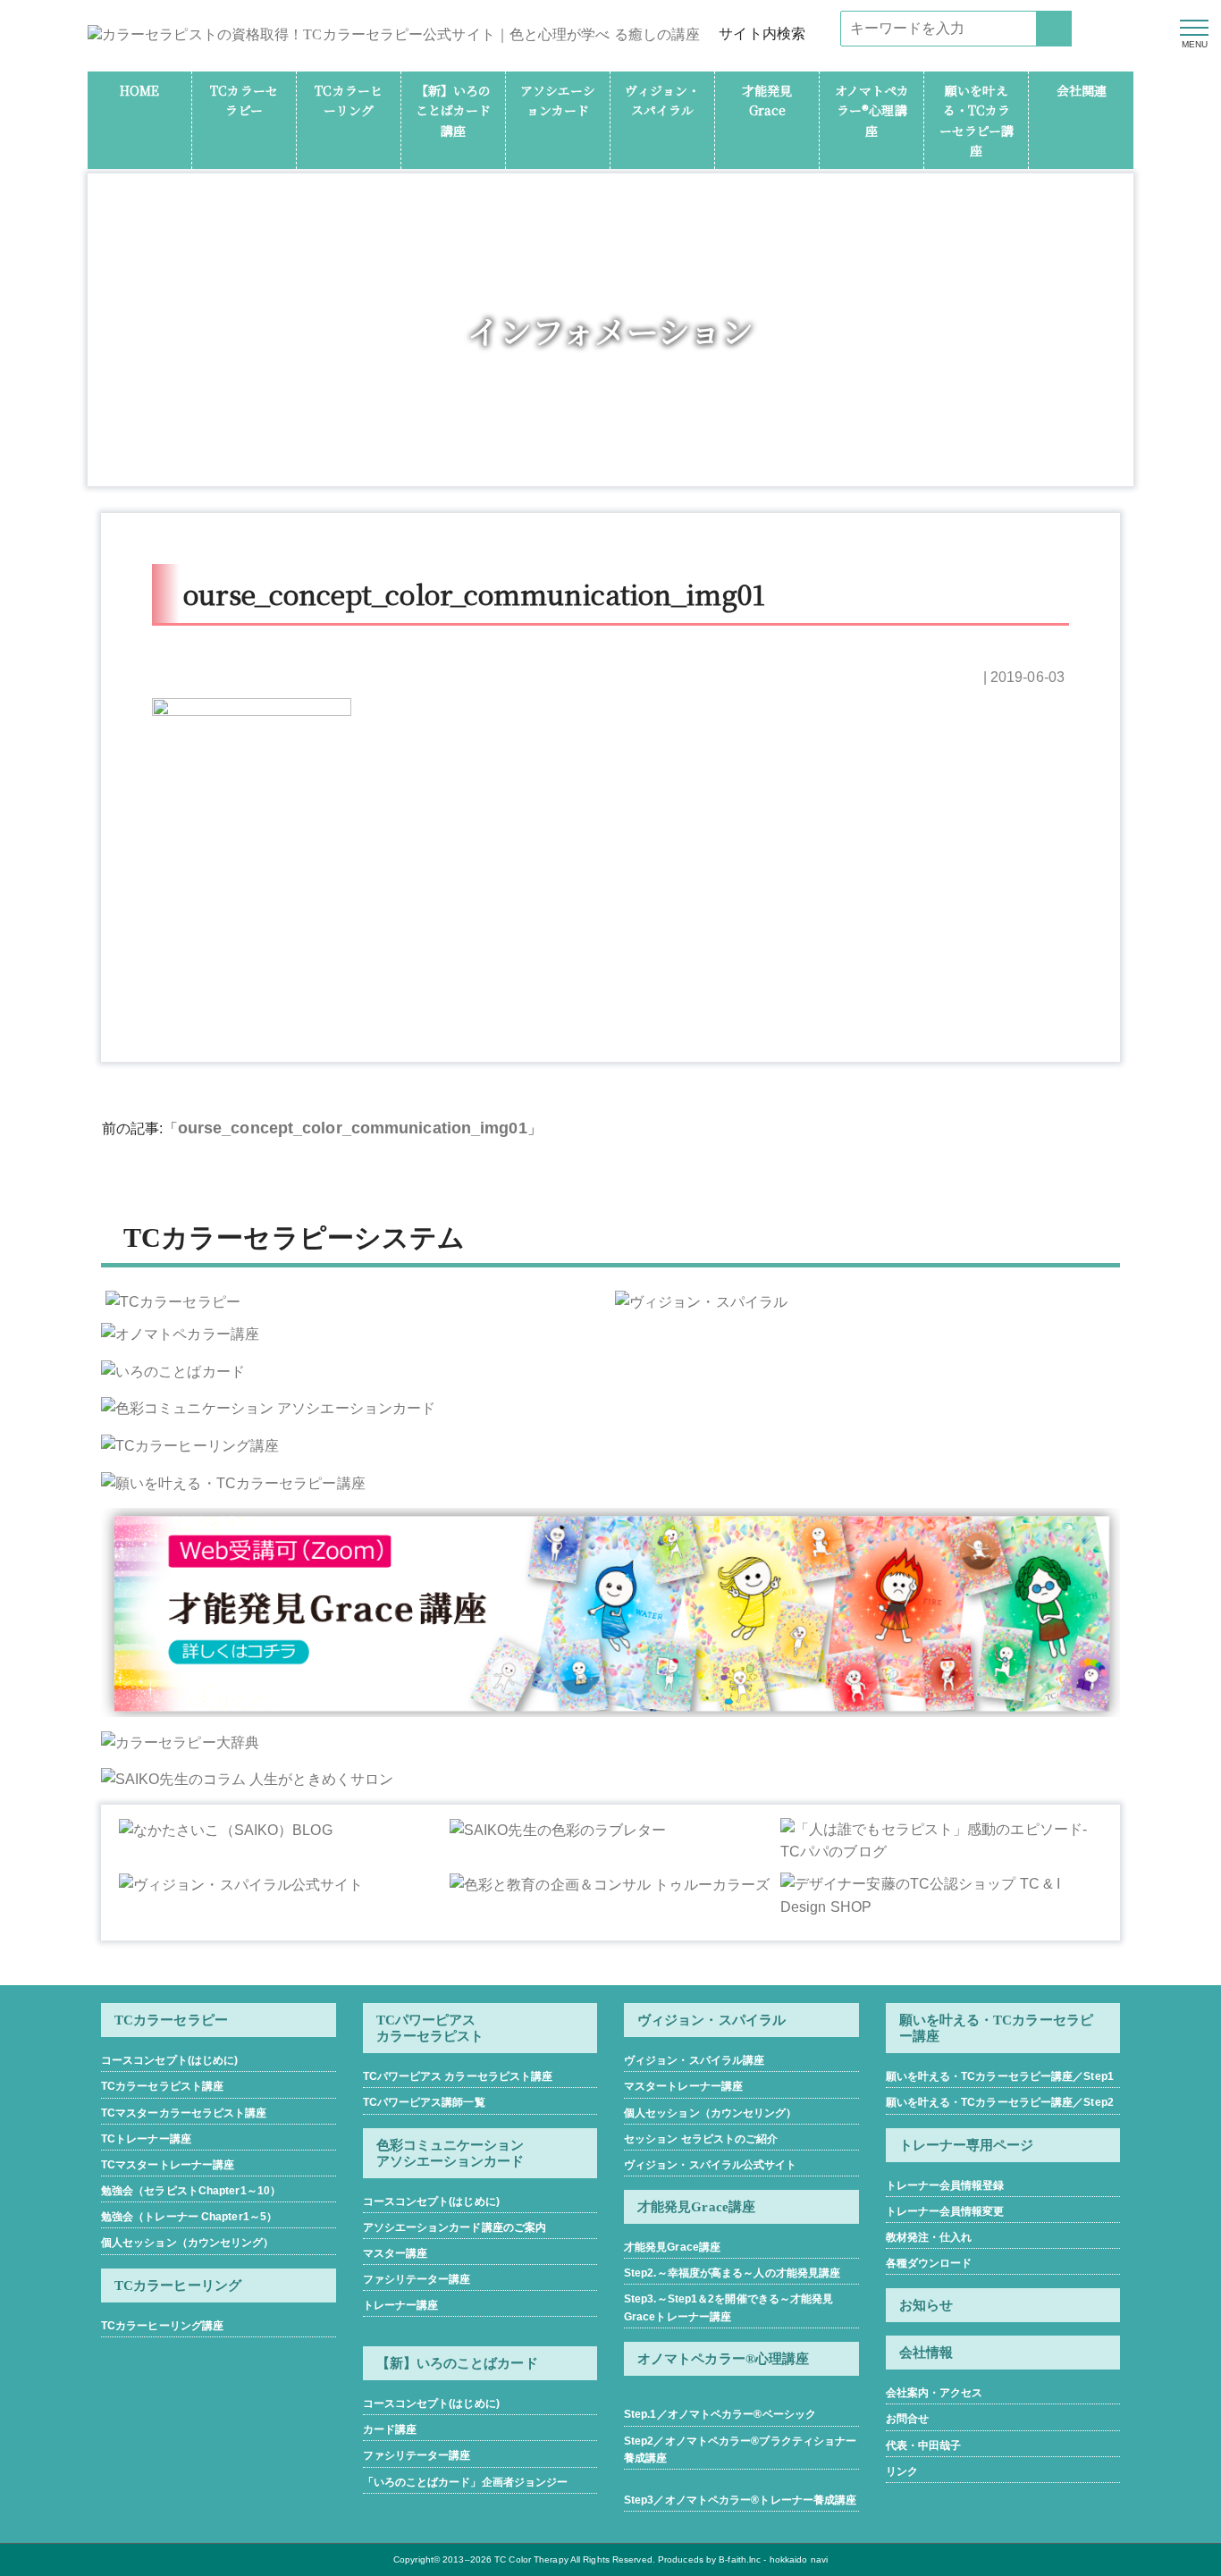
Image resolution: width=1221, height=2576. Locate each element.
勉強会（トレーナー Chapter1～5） (189, 2217)
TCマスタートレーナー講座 (168, 2165)
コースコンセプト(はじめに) (169, 2060)
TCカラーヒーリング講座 (162, 2326)
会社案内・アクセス (935, 2393)
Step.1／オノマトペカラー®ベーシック (720, 2414)
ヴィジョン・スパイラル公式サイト (711, 2165)
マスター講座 (396, 2253)
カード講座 (390, 2429)
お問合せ (907, 2419)
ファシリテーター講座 (417, 2279)
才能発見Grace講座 (672, 2247)
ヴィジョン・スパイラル (712, 2020)
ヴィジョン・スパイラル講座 (694, 2060)
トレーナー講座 (401, 2305)
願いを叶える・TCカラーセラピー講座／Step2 (1000, 2102)
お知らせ (926, 2305)
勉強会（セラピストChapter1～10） (191, 2191)
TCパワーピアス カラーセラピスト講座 (458, 2076)
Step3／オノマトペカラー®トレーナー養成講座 (740, 2500)
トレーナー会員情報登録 (945, 2185)
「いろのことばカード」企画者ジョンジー (466, 2482)
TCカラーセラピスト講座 (162, 2086)
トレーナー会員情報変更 (945, 2211)
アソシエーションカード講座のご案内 (455, 2227)
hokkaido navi (799, 2559)
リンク (902, 2471)
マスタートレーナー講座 (683, 2086)
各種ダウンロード (929, 2263)
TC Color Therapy (531, 2559)
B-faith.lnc (740, 2559)
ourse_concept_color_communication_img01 (353, 1128)
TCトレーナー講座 (146, 2139)
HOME (139, 90)
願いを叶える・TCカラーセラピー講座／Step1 (1000, 2076)
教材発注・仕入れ (929, 2237)
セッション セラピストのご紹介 (701, 2139)
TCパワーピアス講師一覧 (424, 2102)
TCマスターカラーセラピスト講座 (184, 2113)
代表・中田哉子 (924, 2446)
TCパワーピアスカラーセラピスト (430, 2028)
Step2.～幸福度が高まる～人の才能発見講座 (732, 2273)
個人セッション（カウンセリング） (188, 2243)
